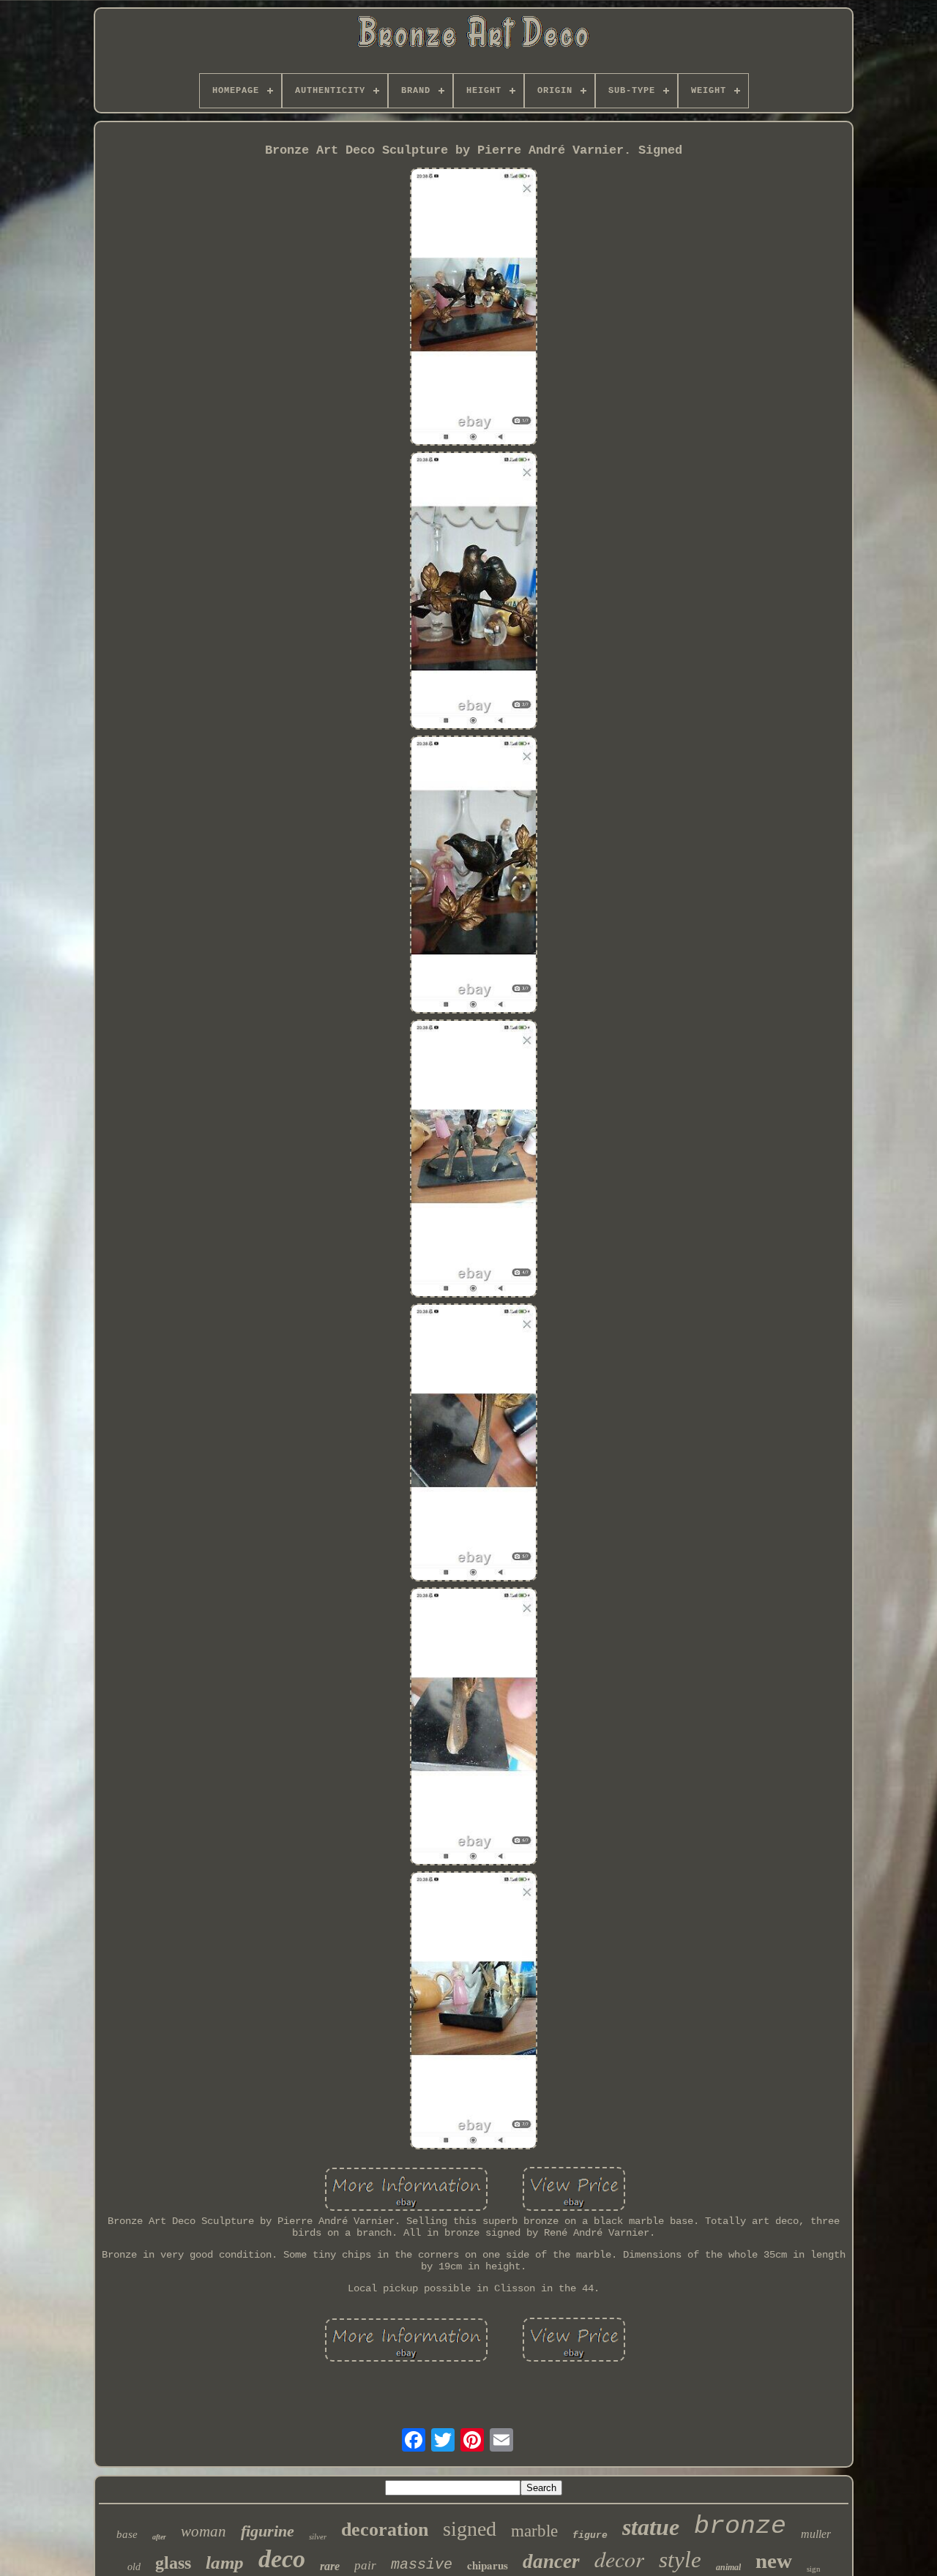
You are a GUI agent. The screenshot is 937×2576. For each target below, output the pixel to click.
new (774, 2561)
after (159, 2537)
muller (816, 2534)
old (134, 2567)
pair (365, 2565)
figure (590, 2535)
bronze (740, 2526)
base (127, 2534)
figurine (268, 2531)
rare (330, 2566)
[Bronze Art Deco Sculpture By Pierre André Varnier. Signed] (474, 308)
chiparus (488, 2565)
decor (619, 2558)
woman (204, 2531)
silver (318, 2536)
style (680, 2560)
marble (534, 2531)
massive (422, 2565)
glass (173, 2563)
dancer (551, 2561)
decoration (385, 2530)
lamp (225, 2562)
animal (728, 2567)
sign (814, 2569)
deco (282, 2559)
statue (651, 2527)
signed (470, 2529)
